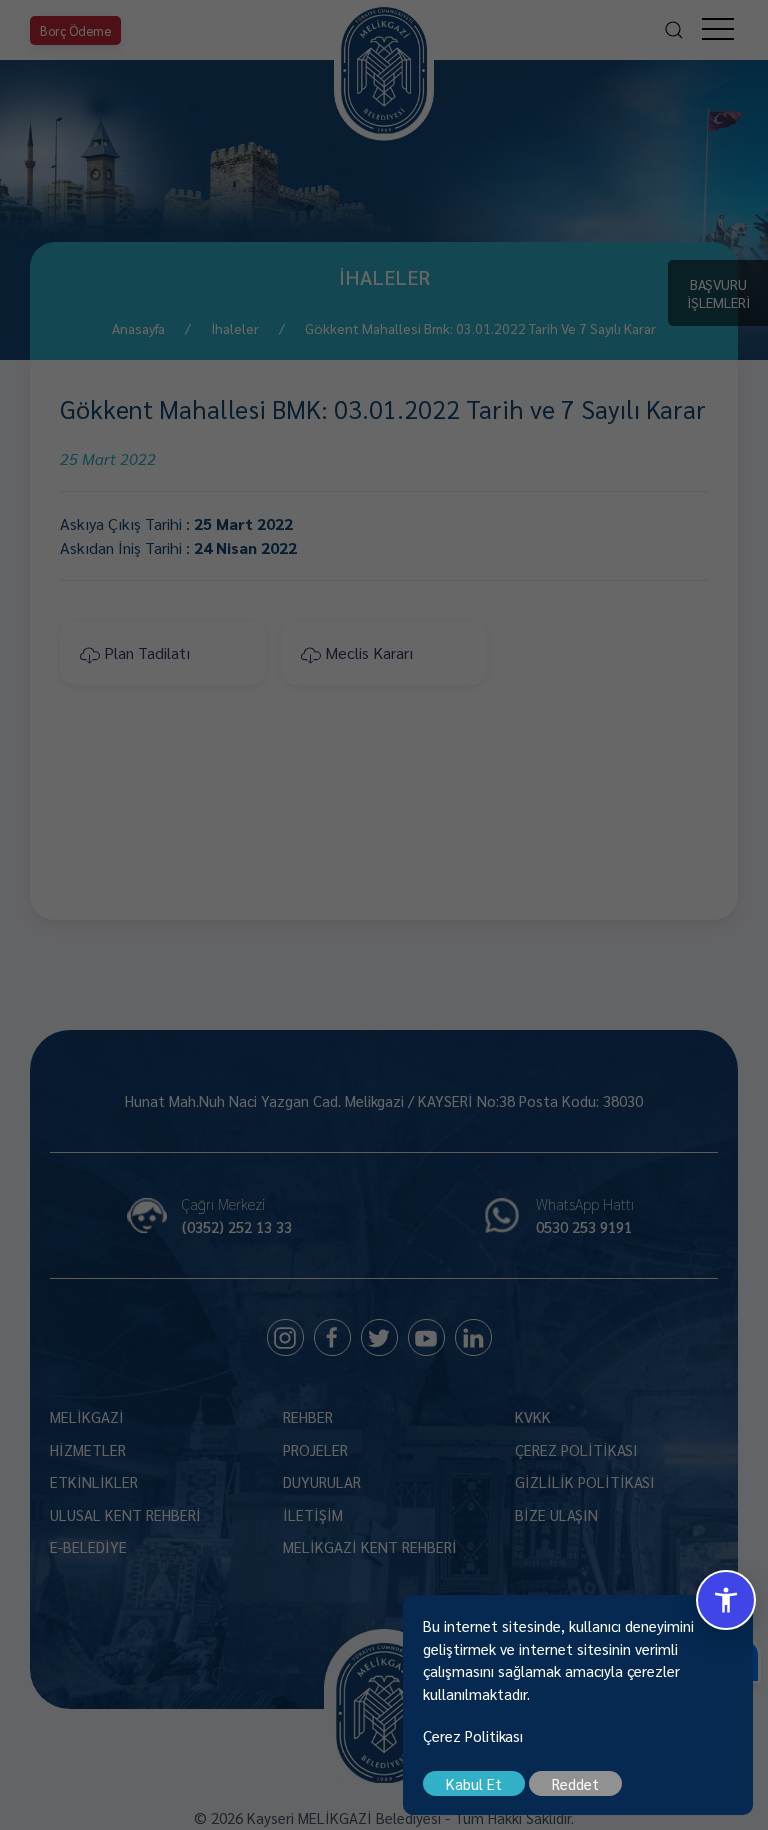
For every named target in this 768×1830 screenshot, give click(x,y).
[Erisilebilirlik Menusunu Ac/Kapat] (726, 1600)
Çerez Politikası (473, 1735)
